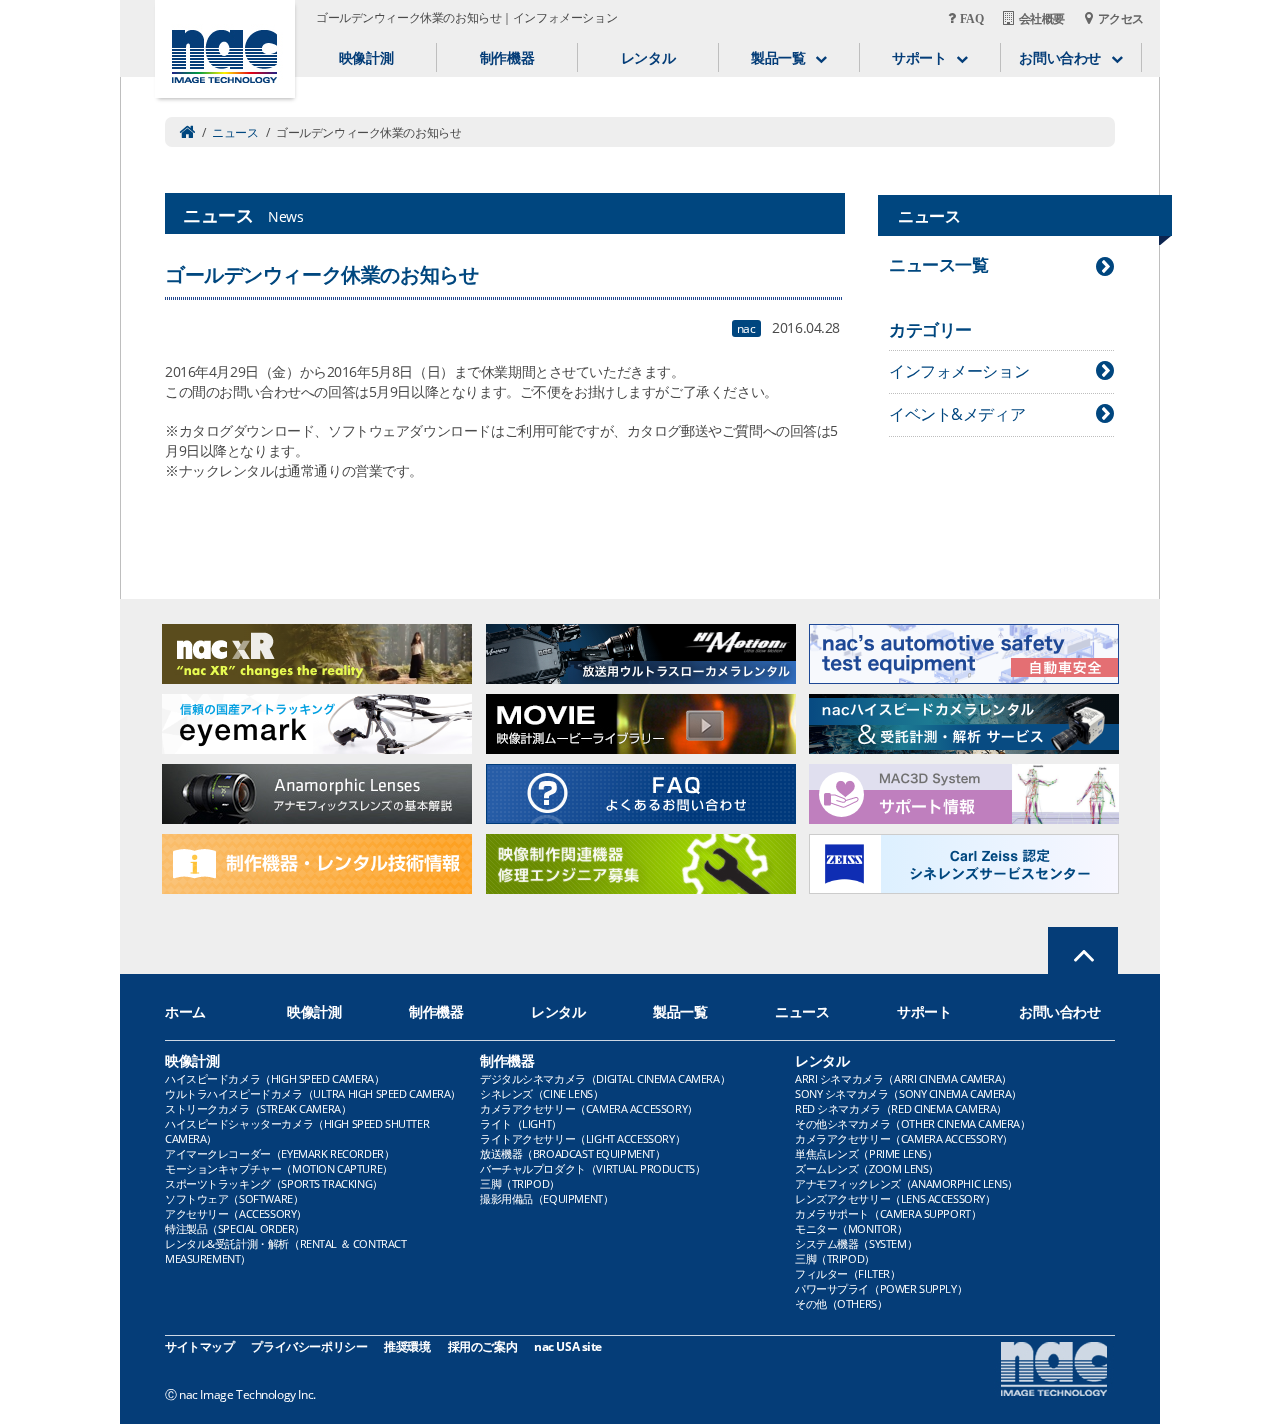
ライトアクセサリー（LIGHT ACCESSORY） (582, 1138)
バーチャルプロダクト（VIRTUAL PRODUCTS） (592, 1168)
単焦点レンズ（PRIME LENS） (866, 1153)
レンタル (648, 57)
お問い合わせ (1059, 1011)
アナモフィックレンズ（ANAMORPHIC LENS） (906, 1183)
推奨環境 (407, 1346)
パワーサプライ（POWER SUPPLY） (881, 1288)
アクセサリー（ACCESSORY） (236, 1213)
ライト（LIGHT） (521, 1123)
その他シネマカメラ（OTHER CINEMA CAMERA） (912, 1123)
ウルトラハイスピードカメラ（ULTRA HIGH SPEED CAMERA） (313, 1093)
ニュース (235, 132)
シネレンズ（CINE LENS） (541, 1093)
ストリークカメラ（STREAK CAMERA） (258, 1108)
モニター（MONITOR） (851, 1228)
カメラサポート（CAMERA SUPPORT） (888, 1213)
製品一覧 (680, 1011)
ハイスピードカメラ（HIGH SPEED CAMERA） (274, 1078)
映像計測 (366, 57)
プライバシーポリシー (309, 1346)
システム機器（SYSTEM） (856, 1243)
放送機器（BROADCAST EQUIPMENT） (573, 1153)
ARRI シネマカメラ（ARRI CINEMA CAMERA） (903, 1078)
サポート (924, 1011)
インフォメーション (959, 371)
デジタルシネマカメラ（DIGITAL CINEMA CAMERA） (605, 1078)
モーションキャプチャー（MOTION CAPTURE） (279, 1168)
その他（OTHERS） (841, 1303)
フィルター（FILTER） (848, 1273)
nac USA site (568, 1346)
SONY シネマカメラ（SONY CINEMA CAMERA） (908, 1093)
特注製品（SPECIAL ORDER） (235, 1228)
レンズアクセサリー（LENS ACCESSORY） (895, 1198)
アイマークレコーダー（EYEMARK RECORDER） (279, 1153)
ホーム (185, 1011)
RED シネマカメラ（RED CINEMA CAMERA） (901, 1108)
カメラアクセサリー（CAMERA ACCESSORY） (589, 1108)
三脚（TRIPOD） (520, 1183)
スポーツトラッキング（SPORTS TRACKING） (274, 1183)
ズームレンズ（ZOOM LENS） (867, 1168)
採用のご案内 (482, 1346)
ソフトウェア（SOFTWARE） (234, 1198)
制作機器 (507, 57)
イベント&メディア (957, 414)
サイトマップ (199, 1346)
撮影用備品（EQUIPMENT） (546, 1198)
